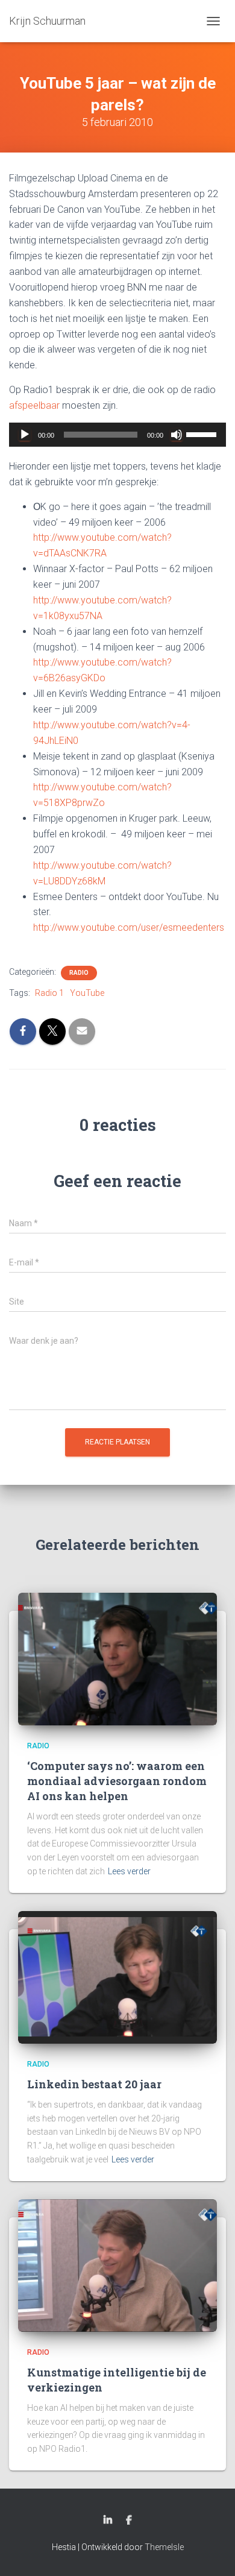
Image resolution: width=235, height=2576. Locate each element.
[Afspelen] (25, 435)
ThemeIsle (164, 2547)
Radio (79, 973)
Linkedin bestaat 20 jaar (94, 2084)
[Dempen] (177, 435)
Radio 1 (49, 993)
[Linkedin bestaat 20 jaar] (117, 1977)
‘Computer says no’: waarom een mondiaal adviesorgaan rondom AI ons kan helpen (117, 1781)
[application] (117, 435)
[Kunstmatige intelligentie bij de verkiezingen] (117, 2265)
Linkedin (108, 2521)
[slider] (203, 433)
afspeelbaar (34, 405)
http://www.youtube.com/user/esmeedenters (129, 927)
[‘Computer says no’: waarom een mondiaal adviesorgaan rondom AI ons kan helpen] (117, 1658)
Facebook (129, 2521)
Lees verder (129, 1871)
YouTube (87, 993)
